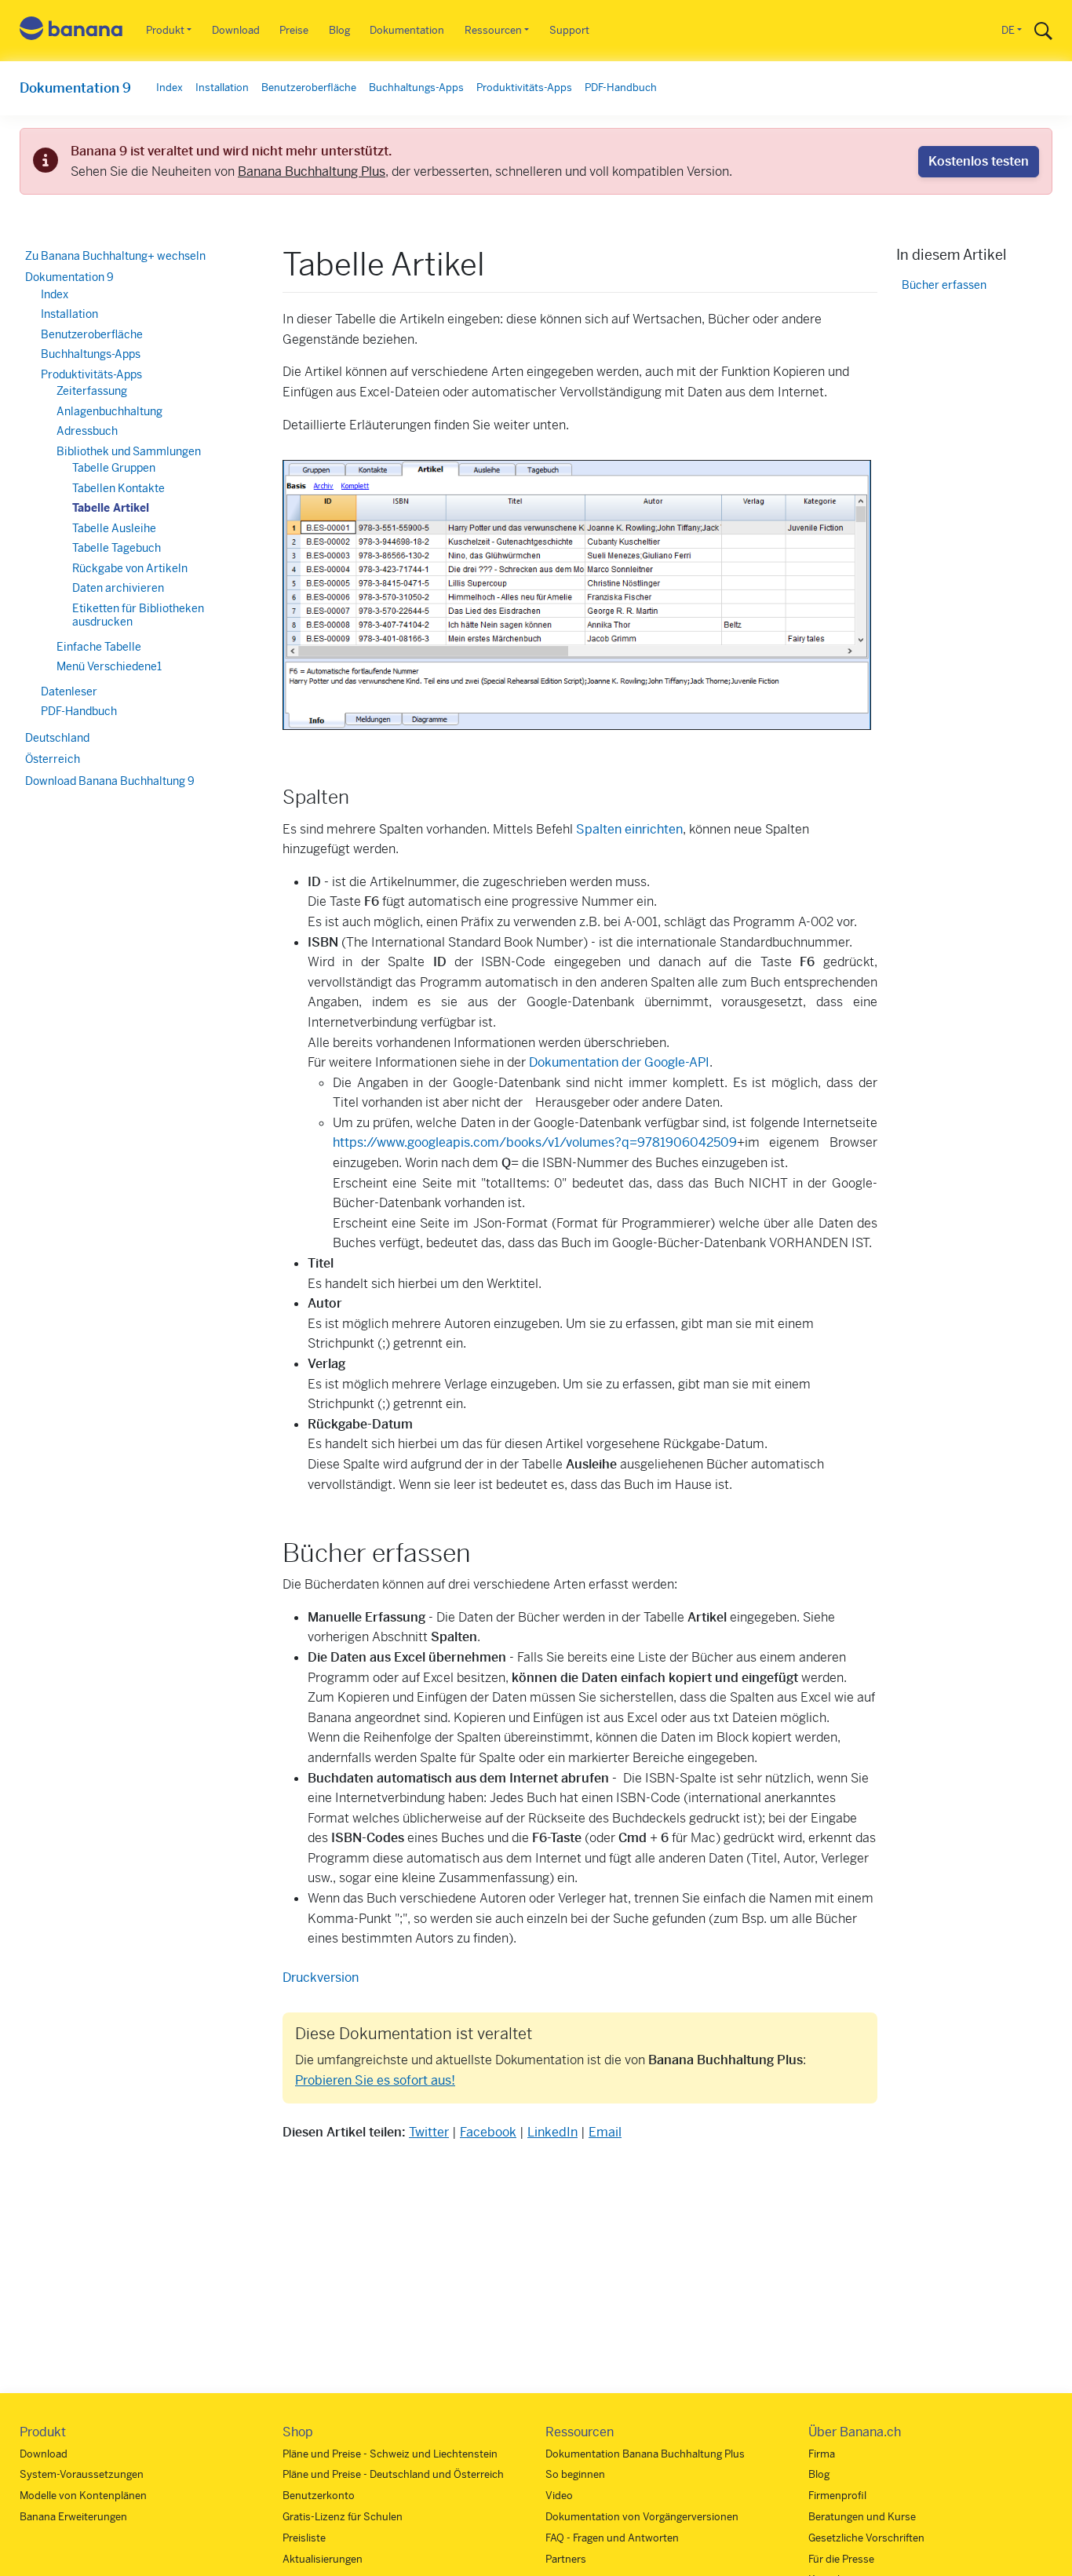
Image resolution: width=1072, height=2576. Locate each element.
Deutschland (57, 738)
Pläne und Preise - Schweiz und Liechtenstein (390, 2454)
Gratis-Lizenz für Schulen (343, 2517)
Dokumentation (407, 30)
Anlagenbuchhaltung (109, 411)
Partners (566, 2559)
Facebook (488, 2132)
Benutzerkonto (319, 2496)
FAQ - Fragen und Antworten (612, 2538)
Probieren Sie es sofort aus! (375, 2080)
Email (605, 2132)
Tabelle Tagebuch (117, 549)
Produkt (165, 30)
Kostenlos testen (979, 161)
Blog (339, 30)
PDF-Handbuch (621, 88)
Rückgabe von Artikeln (130, 568)
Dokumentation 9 (75, 88)
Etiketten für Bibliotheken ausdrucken (138, 615)
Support (569, 30)
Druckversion (321, 1978)
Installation (222, 88)
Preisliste (304, 2538)
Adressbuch (87, 432)
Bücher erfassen (944, 285)
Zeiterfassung (92, 392)
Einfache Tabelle (99, 647)
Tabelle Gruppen (114, 469)
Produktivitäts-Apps (524, 88)
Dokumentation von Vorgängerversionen (642, 2517)
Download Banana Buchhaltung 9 (110, 781)
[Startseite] (71, 31)
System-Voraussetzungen (82, 2474)
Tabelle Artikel (111, 509)
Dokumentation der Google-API (619, 1062)
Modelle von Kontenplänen (83, 2496)
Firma (822, 2454)
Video (559, 2496)
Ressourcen (493, 30)
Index (170, 88)
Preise (294, 30)
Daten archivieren (118, 589)
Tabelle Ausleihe (114, 528)
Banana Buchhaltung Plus (312, 171)
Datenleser (69, 691)
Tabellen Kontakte (119, 488)
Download (236, 30)
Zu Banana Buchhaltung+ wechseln (115, 256)
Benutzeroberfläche (309, 88)
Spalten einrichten (629, 829)
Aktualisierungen (323, 2559)
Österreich (53, 760)
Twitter (429, 2132)
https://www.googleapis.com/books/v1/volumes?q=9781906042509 (535, 1142)
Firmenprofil (837, 2496)
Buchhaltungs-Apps (416, 88)
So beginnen (575, 2474)
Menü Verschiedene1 (109, 667)
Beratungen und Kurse (862, 2517)
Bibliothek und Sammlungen (129, 451)
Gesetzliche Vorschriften (866, 2538)
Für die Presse (841, 2559)
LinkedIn (552, 2132)
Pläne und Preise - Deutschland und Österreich (393, 2474)
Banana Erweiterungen (73, 2517)
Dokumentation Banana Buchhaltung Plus (645, 2454)
